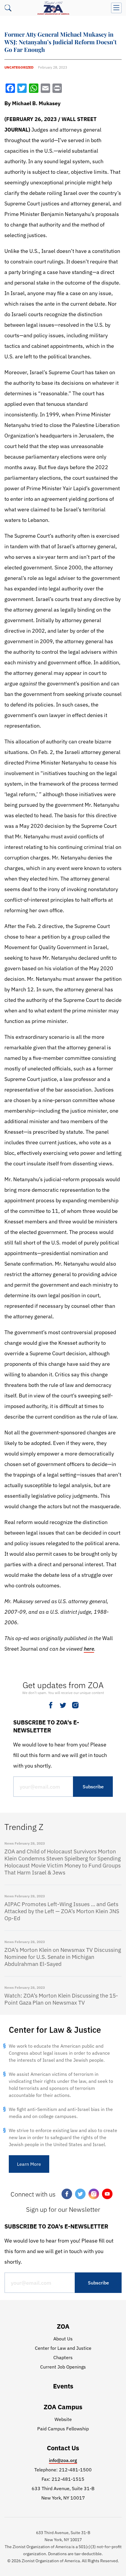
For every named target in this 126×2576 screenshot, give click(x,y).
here (89, 1649)
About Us (63, 2339)
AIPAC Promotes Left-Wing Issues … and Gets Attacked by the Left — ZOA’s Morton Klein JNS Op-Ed (62, 1911)
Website (63, 2419)
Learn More (29, 2164)
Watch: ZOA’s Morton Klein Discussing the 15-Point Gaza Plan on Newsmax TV (61, 1999)
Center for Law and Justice (63, 2348)
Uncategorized (19, 67)
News (9, 1843)
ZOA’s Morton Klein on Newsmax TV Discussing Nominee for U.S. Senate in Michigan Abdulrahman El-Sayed (63, 1957)
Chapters (63, 2357)
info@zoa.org (63, 2460)
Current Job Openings (63, 2367)
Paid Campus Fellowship (63, 2429)
